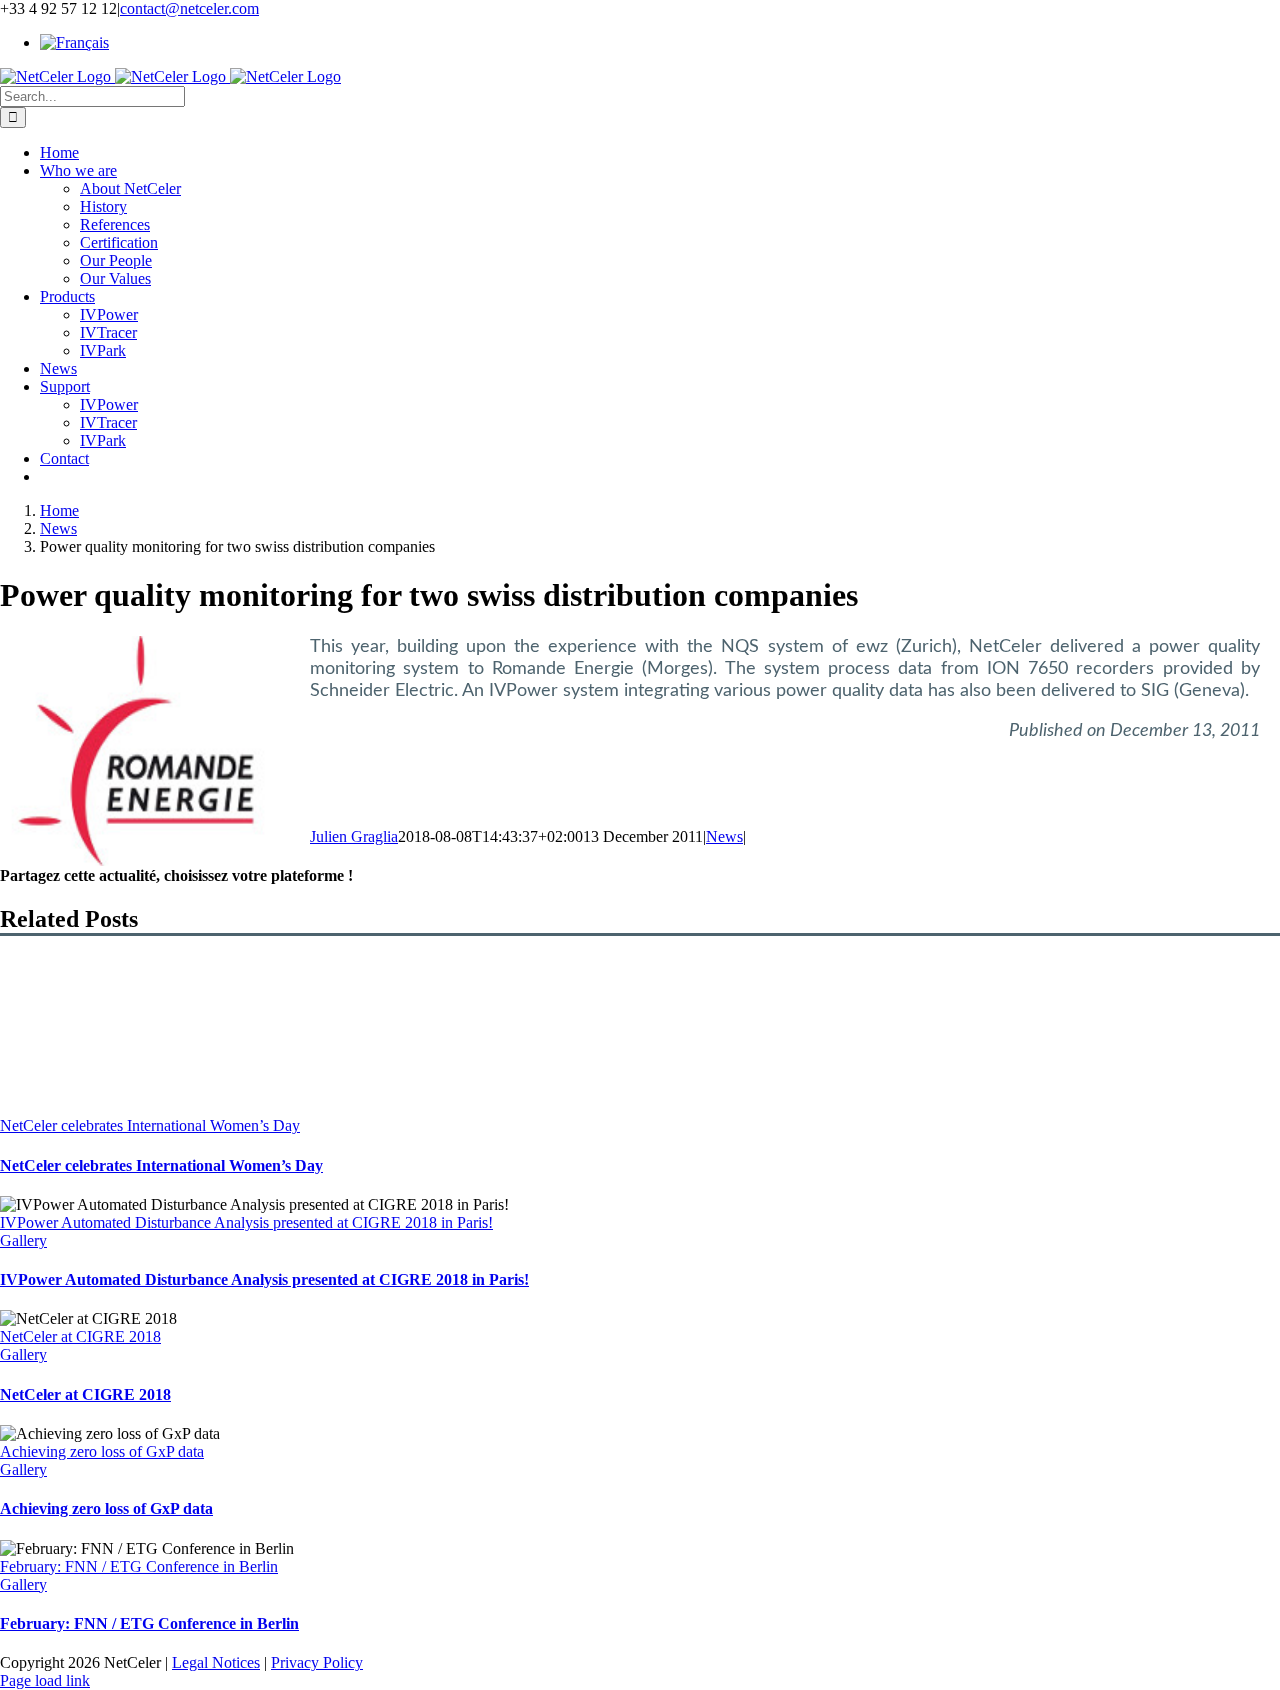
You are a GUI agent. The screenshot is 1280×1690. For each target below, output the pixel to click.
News (724, 836)
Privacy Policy (317, 1662)
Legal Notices (216, 1662)
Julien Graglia (354, 836)
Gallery (23, 1240)
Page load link (45, 1680)
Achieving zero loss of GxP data (102, 1451)
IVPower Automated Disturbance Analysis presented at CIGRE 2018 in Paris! (246, 1222)
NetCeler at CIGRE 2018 (80, 1336)
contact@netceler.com (189, 8)
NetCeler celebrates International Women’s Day (150, 1125)
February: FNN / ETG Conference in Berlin (139, 1566)
